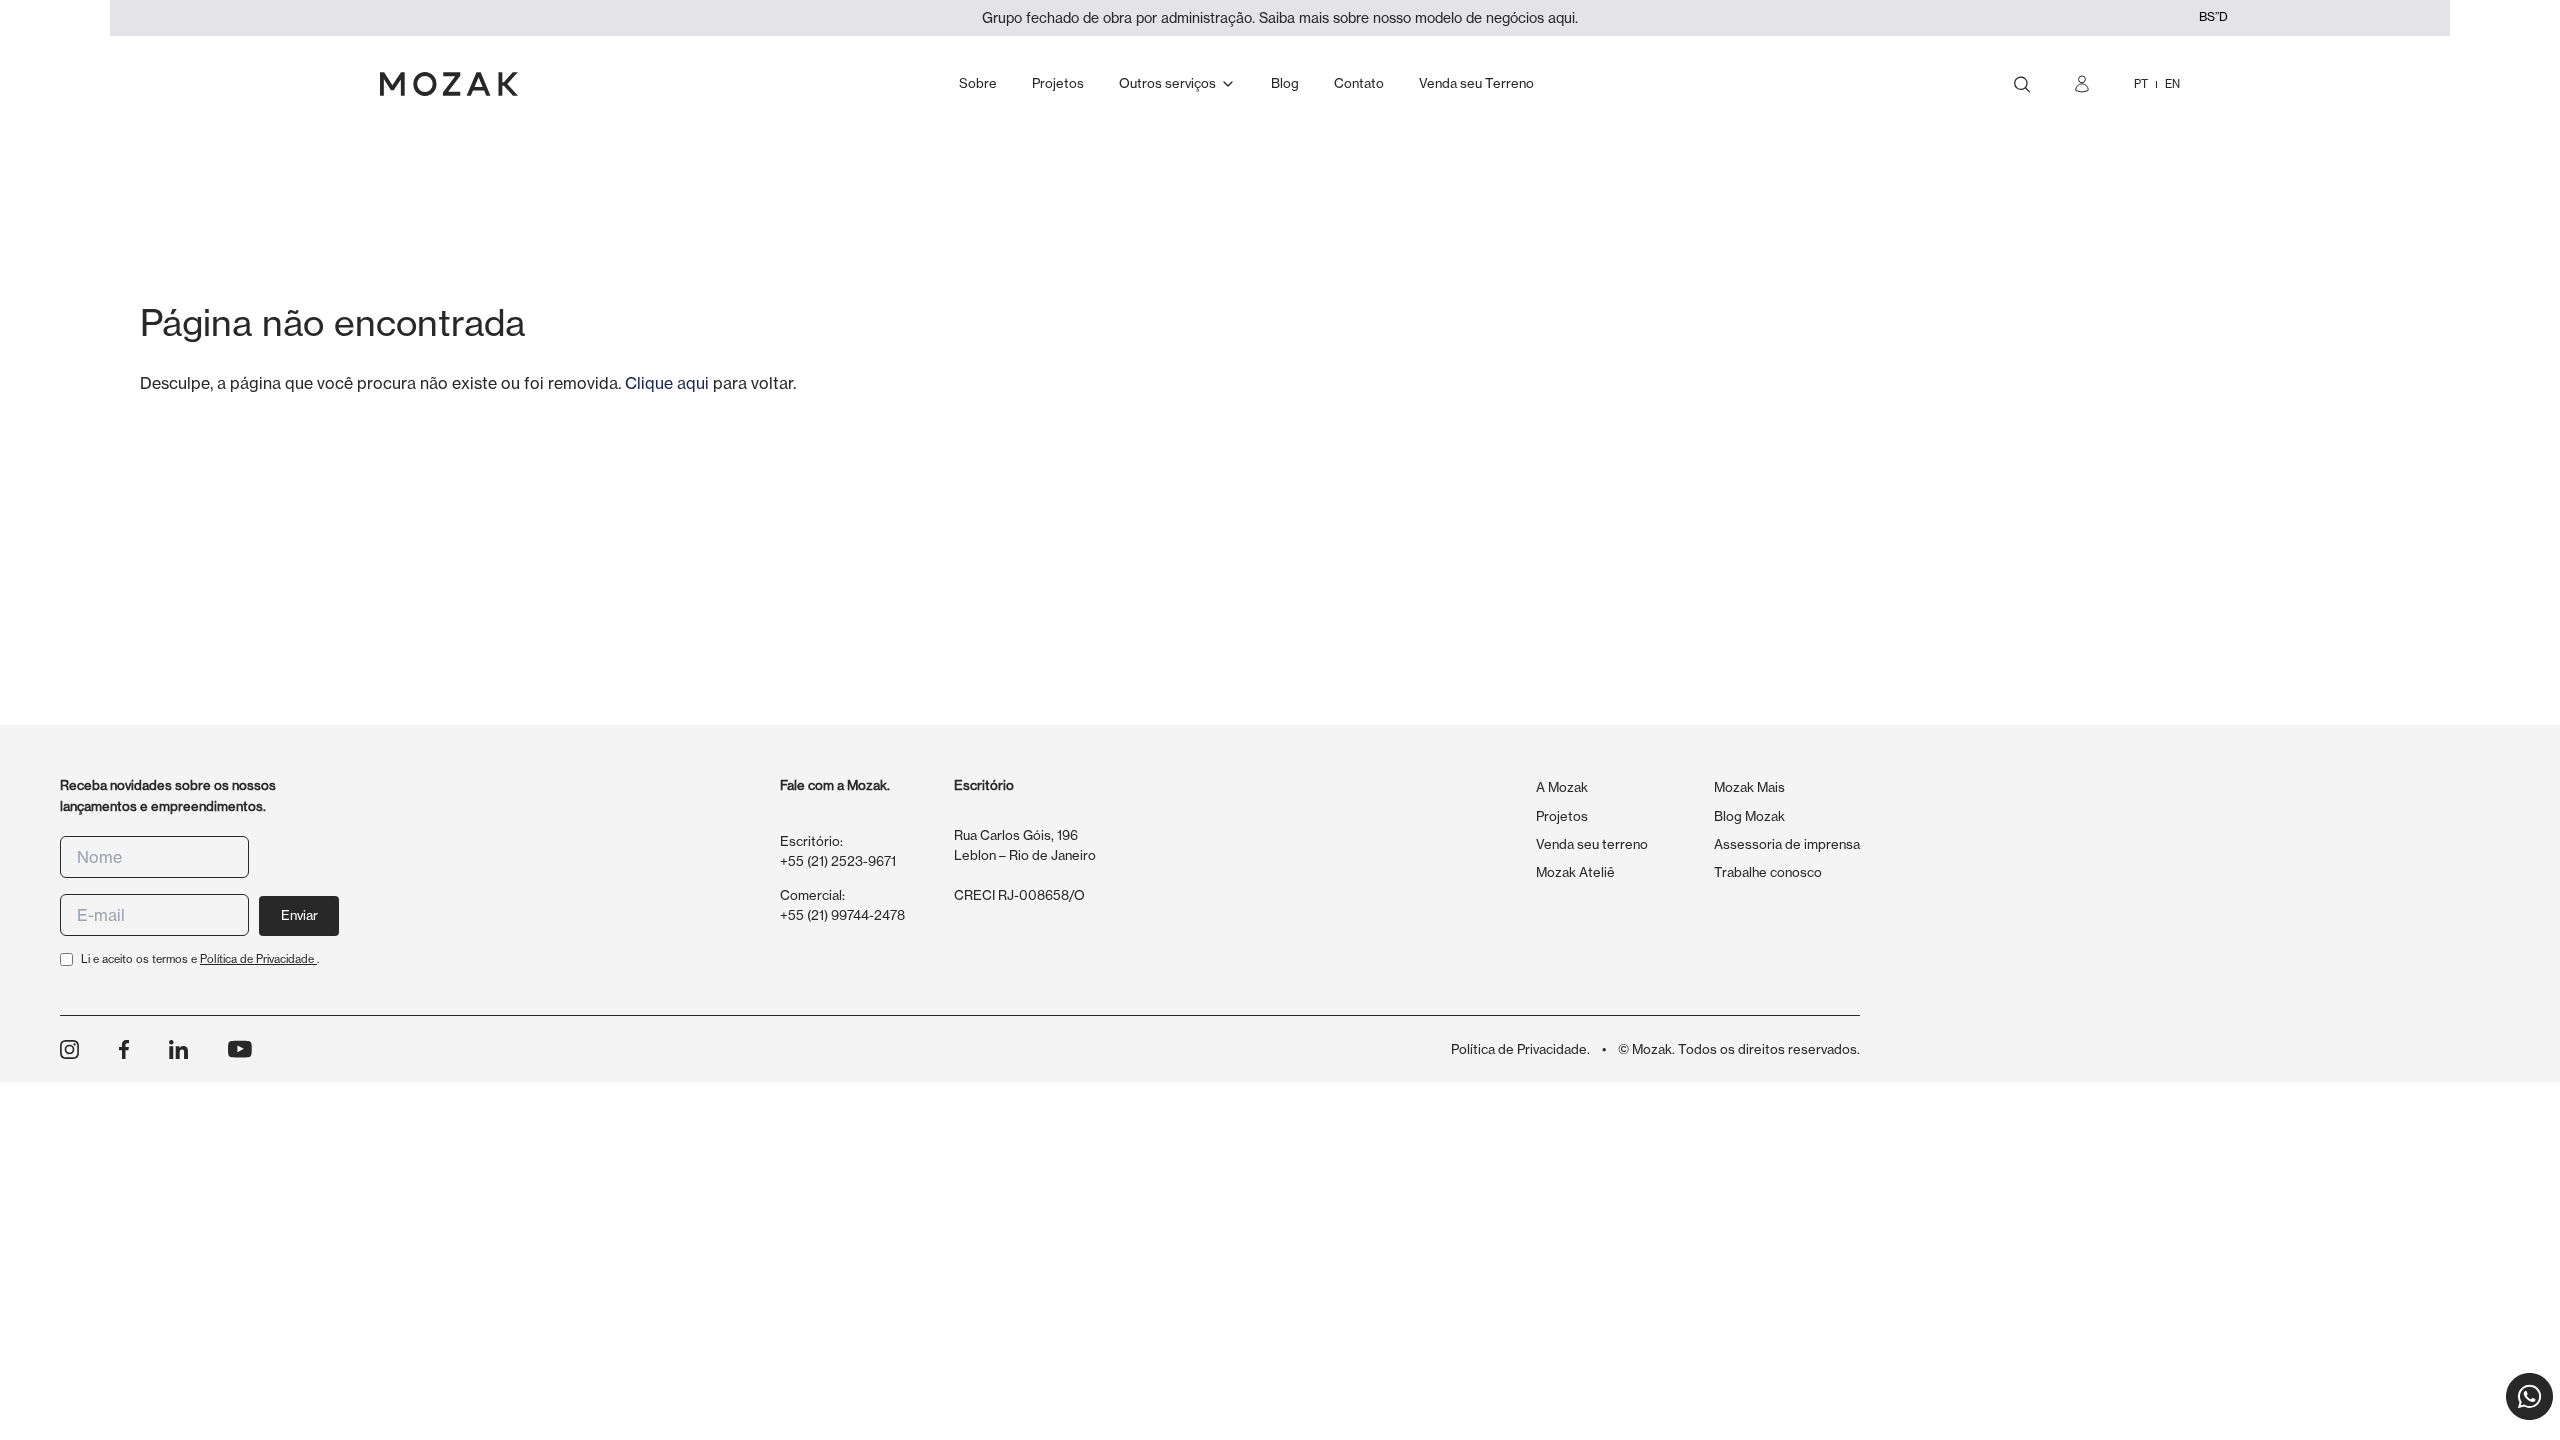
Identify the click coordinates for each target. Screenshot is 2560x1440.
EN (2172, 84)
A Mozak (1562, 787)
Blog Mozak (1749, 816)
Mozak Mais (1749, 787)
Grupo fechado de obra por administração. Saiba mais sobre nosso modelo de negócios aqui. (1280, 18)
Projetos (1562, 816)
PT (2141, 84)
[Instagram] (69, 1049)
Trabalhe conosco (1768, 872)
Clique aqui (667, 383)
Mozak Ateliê (1575, 872)
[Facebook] (124, 1049)
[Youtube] (240, 1049)
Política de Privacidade (258, 959)
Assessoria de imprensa (1787, 844)
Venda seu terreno (1592, 844)
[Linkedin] (178, 1049)
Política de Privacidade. (1520, 1049)
